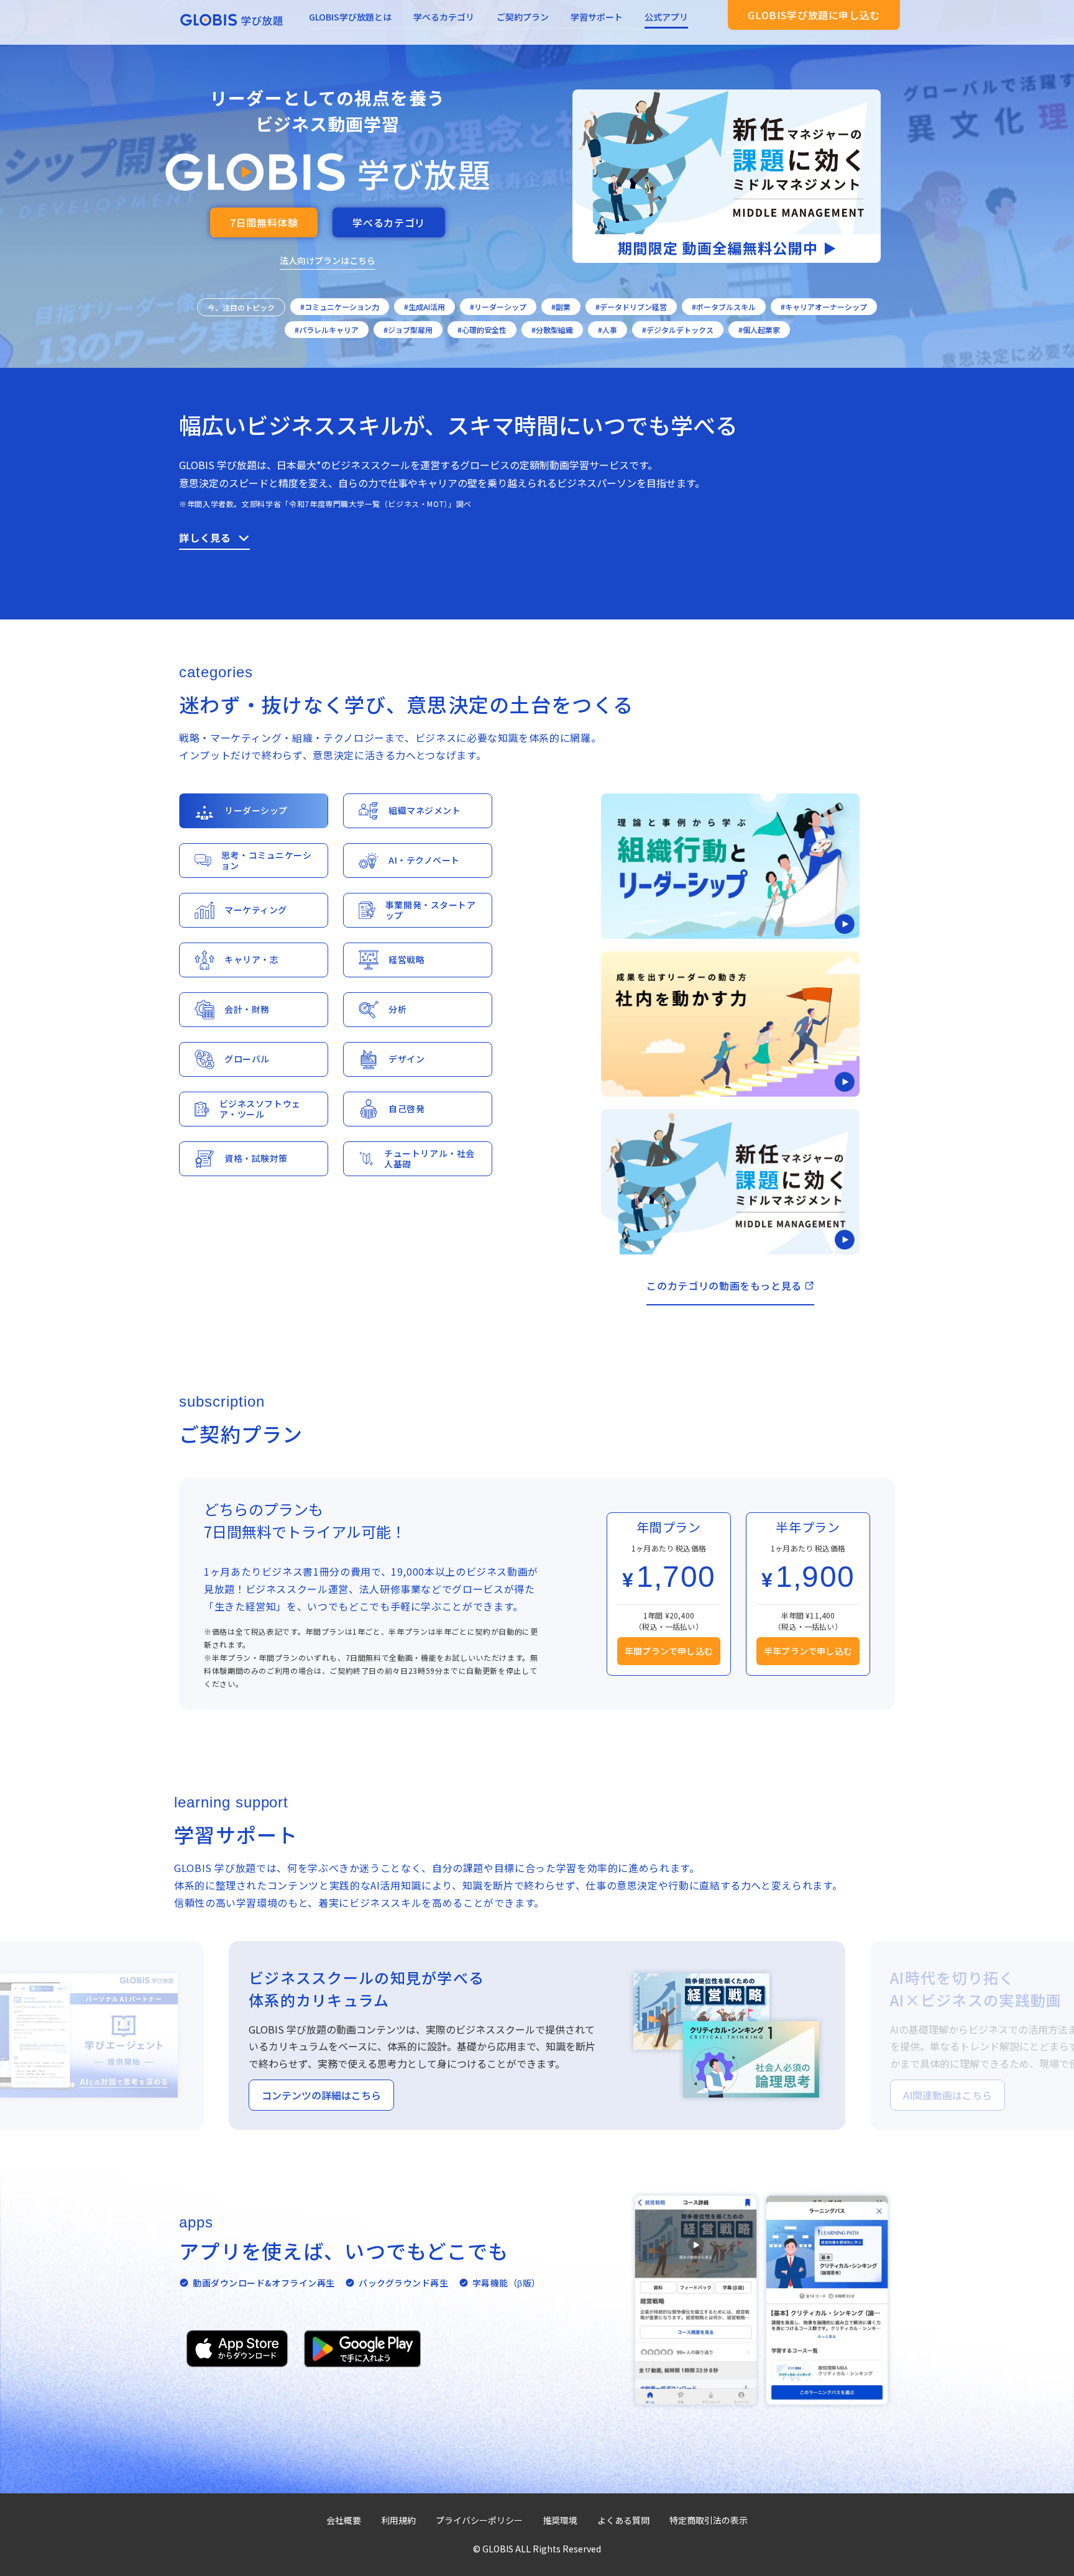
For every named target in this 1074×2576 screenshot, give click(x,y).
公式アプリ (666, 17)
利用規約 (398, 2520)
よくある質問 (623, 2520)
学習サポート (597, 17)
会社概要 (344, 2520)
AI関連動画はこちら (948, 2095)
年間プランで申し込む (669, 1651)
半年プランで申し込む (808, 1651)
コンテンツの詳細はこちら (321, 2095)
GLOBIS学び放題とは (350, 17)
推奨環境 (560, 2520)
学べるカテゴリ (444, 17)
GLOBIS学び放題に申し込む (814, 15)
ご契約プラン (523, 17)
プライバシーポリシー (479, 2520)
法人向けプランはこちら (328, 260)
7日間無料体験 (264, 222)
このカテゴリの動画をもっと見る (724, 1286)
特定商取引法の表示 (709, 2520)
